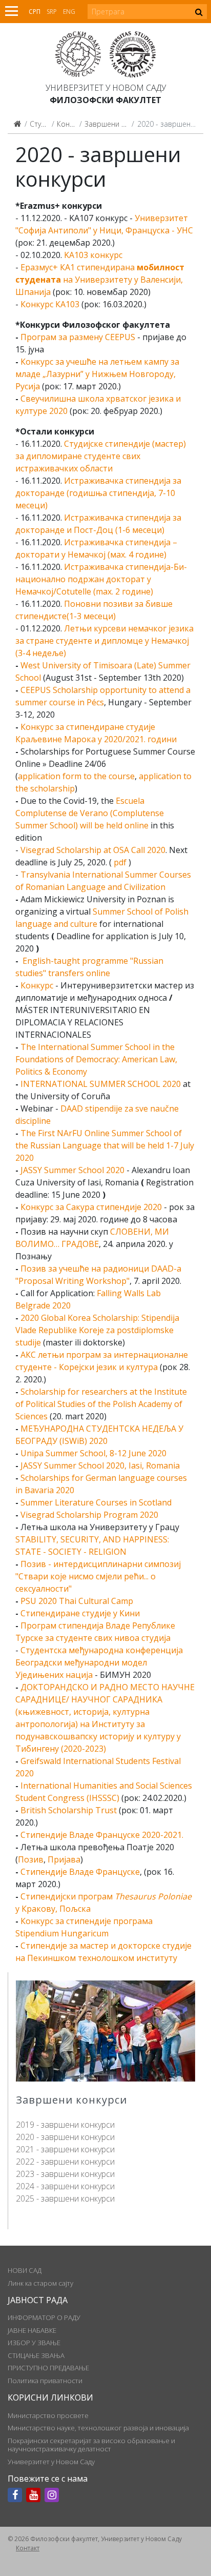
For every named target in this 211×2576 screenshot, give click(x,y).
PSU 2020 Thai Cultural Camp (77, 1601)
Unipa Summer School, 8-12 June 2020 (93, 1453)
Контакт (28, 2548)
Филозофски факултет (105, 100)
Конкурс (37, 985)
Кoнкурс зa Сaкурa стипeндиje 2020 (91, 1207)
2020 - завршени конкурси (65, 2137)
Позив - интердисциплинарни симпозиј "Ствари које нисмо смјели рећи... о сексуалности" (98, 1576)
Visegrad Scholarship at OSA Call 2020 (93, 850)
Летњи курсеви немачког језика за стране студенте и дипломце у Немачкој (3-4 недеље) (104, 641)
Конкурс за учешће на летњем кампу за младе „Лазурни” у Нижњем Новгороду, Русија (97, 374)
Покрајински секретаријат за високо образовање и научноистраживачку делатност (91, 2445)
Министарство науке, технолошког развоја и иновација (98, 2428)
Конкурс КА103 (50, 304)
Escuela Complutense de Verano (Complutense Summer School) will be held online (90, 813)
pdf (120, 862)
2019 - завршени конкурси (65, 2125)
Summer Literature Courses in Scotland (96, 1502)
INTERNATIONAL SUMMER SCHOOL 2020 (101, 1084)
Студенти (45, 124)
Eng (69, 12)
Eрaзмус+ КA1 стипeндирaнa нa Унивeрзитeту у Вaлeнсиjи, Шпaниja (100, 280)
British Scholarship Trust (69, 1810)
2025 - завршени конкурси (65, 2198)
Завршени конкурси (118, 124)
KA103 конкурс (93, 255)
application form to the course (76, 776)
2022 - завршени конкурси (65, 2162)
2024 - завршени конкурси (65, 2186)
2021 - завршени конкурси (65, 2149)
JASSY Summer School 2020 (72, 1170)
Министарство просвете (48, 2415)
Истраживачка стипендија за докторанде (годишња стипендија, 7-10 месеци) (98, 493)
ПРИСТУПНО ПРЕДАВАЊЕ (48, 2368)
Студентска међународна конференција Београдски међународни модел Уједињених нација (99, 1662)
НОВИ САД (25, 2270)
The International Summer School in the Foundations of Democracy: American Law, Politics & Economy (96, 1059)
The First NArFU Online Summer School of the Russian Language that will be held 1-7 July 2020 (105, 1145)
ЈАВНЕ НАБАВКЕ (32, 2330)
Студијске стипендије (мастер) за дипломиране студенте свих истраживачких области (101, 456)
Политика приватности (45, 2381)
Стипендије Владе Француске (80, 1872)
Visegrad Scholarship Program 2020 (89, 1515)
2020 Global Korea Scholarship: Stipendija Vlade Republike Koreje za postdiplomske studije (97, 1330)
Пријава (64, 1859)
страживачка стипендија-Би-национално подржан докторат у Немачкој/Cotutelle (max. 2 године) (101, 579)
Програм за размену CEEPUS (78, 337)
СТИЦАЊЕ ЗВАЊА (36, 2355)
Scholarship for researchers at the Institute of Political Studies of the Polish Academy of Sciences (101, 1404)
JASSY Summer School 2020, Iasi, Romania (100, 1465)
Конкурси (72, 124)
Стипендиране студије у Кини (80, 1613)
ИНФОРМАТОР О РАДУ (44, 2317)
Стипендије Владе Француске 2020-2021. (102, 1835)
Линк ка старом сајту (40, 2283)
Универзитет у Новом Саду (106, 88)
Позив (31, 1859)
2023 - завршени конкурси (65, 2174)
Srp (52, 12)
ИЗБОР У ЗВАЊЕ (34, 2343)
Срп (35, 12)
